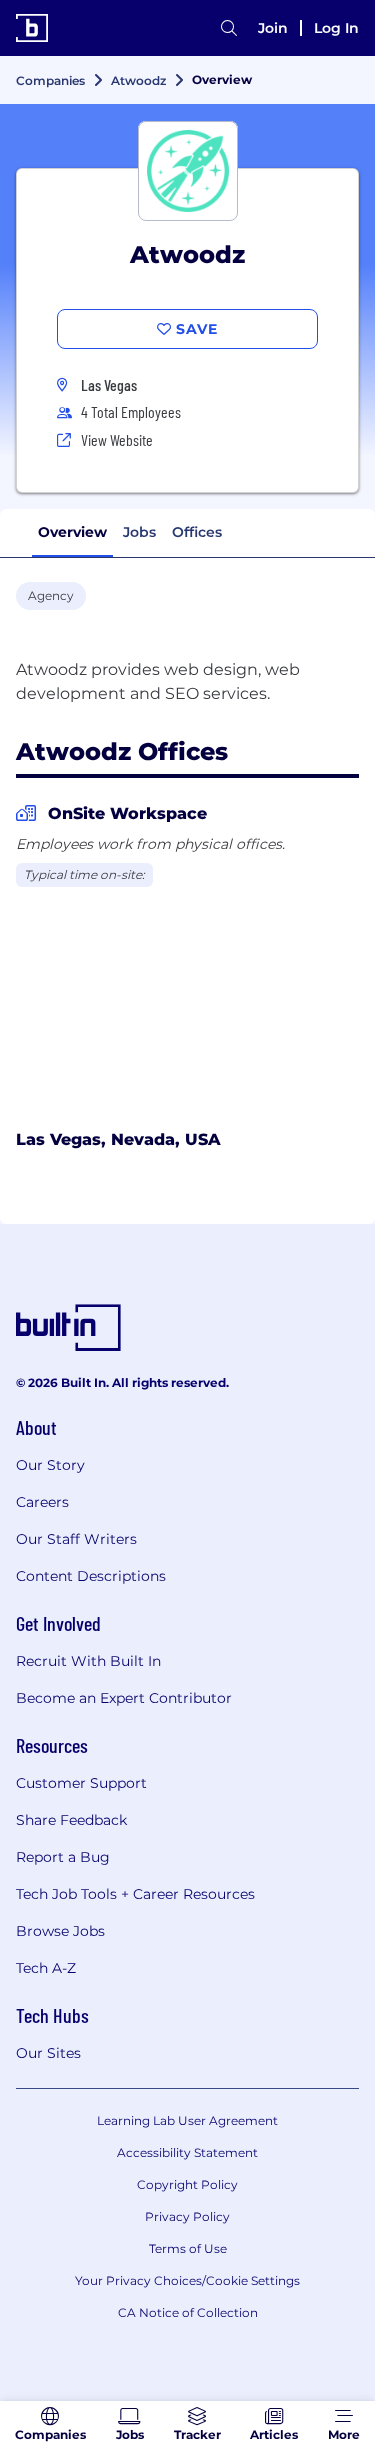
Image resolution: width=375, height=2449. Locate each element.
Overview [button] (72, 532)
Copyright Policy (187, 2184)
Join (273, 28)
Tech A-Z (46, 1968)
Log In (336, 28)
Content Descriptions (91, 1576)
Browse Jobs (60, 1931)
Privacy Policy (187, 2216)
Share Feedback (71, 1820)
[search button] (229, 28)
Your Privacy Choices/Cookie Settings (187, 2280)
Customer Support (81, 1783)
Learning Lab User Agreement (187, 2120)
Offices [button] (197, 532)
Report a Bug (63, 1857)
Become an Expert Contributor (124, 1698)
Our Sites (48, 2053)
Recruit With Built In (88, 1661)
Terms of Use (188, 2248)
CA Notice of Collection (188, 2312)
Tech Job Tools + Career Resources (135, 1894)
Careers (42, 1502)
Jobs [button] (139, 532)
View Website (117, 439)
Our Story (50, 1465)
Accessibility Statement (187, 2152)
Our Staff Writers (76, 1539)
